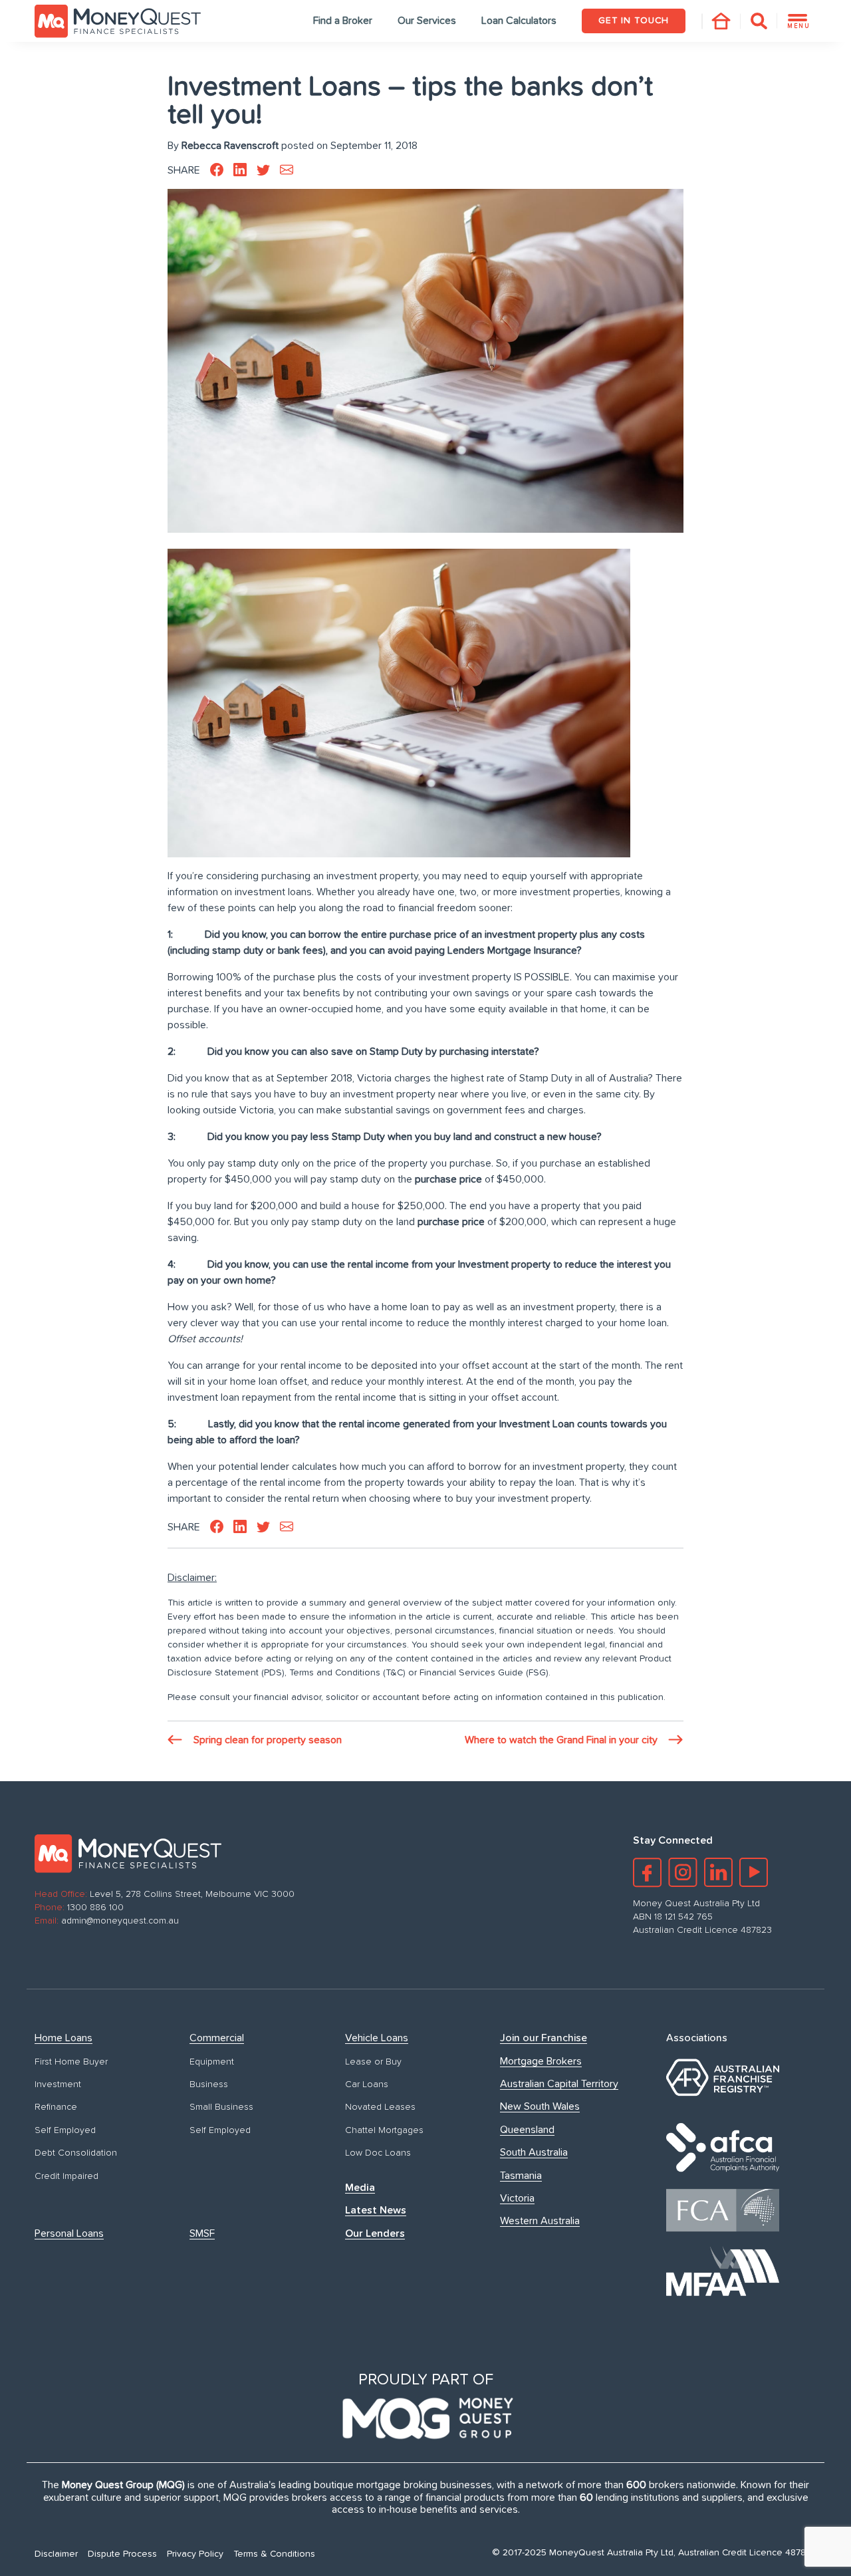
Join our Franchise (544, 2038)
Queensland (527, 2130)
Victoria (517, 2198)
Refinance (56, 2107)
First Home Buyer (71, 2062)
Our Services (427, 21)
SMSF (202, 2233)
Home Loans (63, 2038)
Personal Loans (69, 2233)
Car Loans (367, 2084)
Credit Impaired (66, 2176)
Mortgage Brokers (541, 2061)
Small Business (221, 2107)
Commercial (217, 2038)
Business (209, 2084)
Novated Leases (380, 2107)
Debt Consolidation (76, 2153)
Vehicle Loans (377, 2038)
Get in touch (634, 21)
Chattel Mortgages (384, 2130)
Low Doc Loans (378, 2153)
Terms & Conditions (274, 2554)
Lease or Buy (373, 2062)
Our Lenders (375, 2233)
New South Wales (540, 2106)
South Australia (534, 2152)
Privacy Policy (195, 2554)
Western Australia (540, 2221)
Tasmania (521, 2176)
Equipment (212, 2062)
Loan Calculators (519, 21)
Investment (58, 2084)
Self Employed (65, 2130)
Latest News (376, 2210)
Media (360, 2188)
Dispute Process (122, 2554)
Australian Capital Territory (559, 2084)
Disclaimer (56, 2554)
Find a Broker (343, 21)
